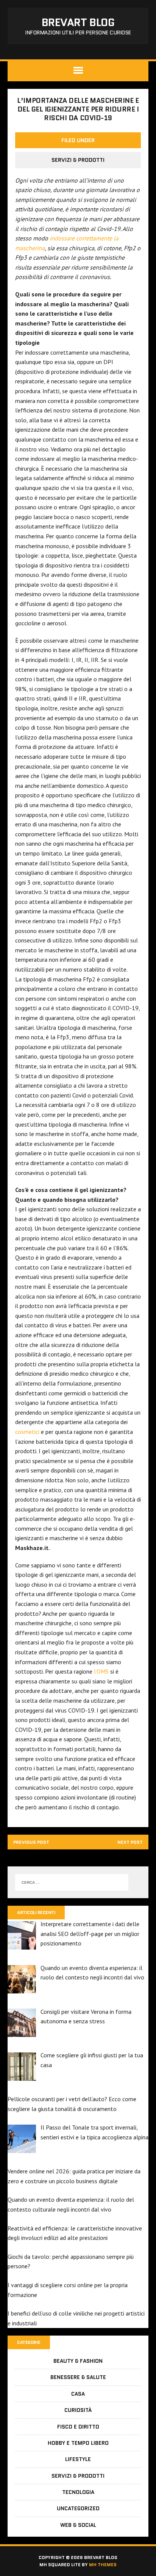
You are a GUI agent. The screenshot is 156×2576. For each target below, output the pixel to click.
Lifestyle (78, 2459)
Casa (78, 2394)
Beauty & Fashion (78, 2361)
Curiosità (78, 2410)
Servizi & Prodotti (78, 160)
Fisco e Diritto (78, 2427)
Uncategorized (78, 2508)
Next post (130, 1842)
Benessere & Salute (78, 2377)
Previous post (31, 1842)
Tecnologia (78, 2492)
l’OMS (101, 1671)
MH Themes (103, 2564)
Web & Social (78, 2525)
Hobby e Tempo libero (78, 2443)
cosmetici (27, 1432)
